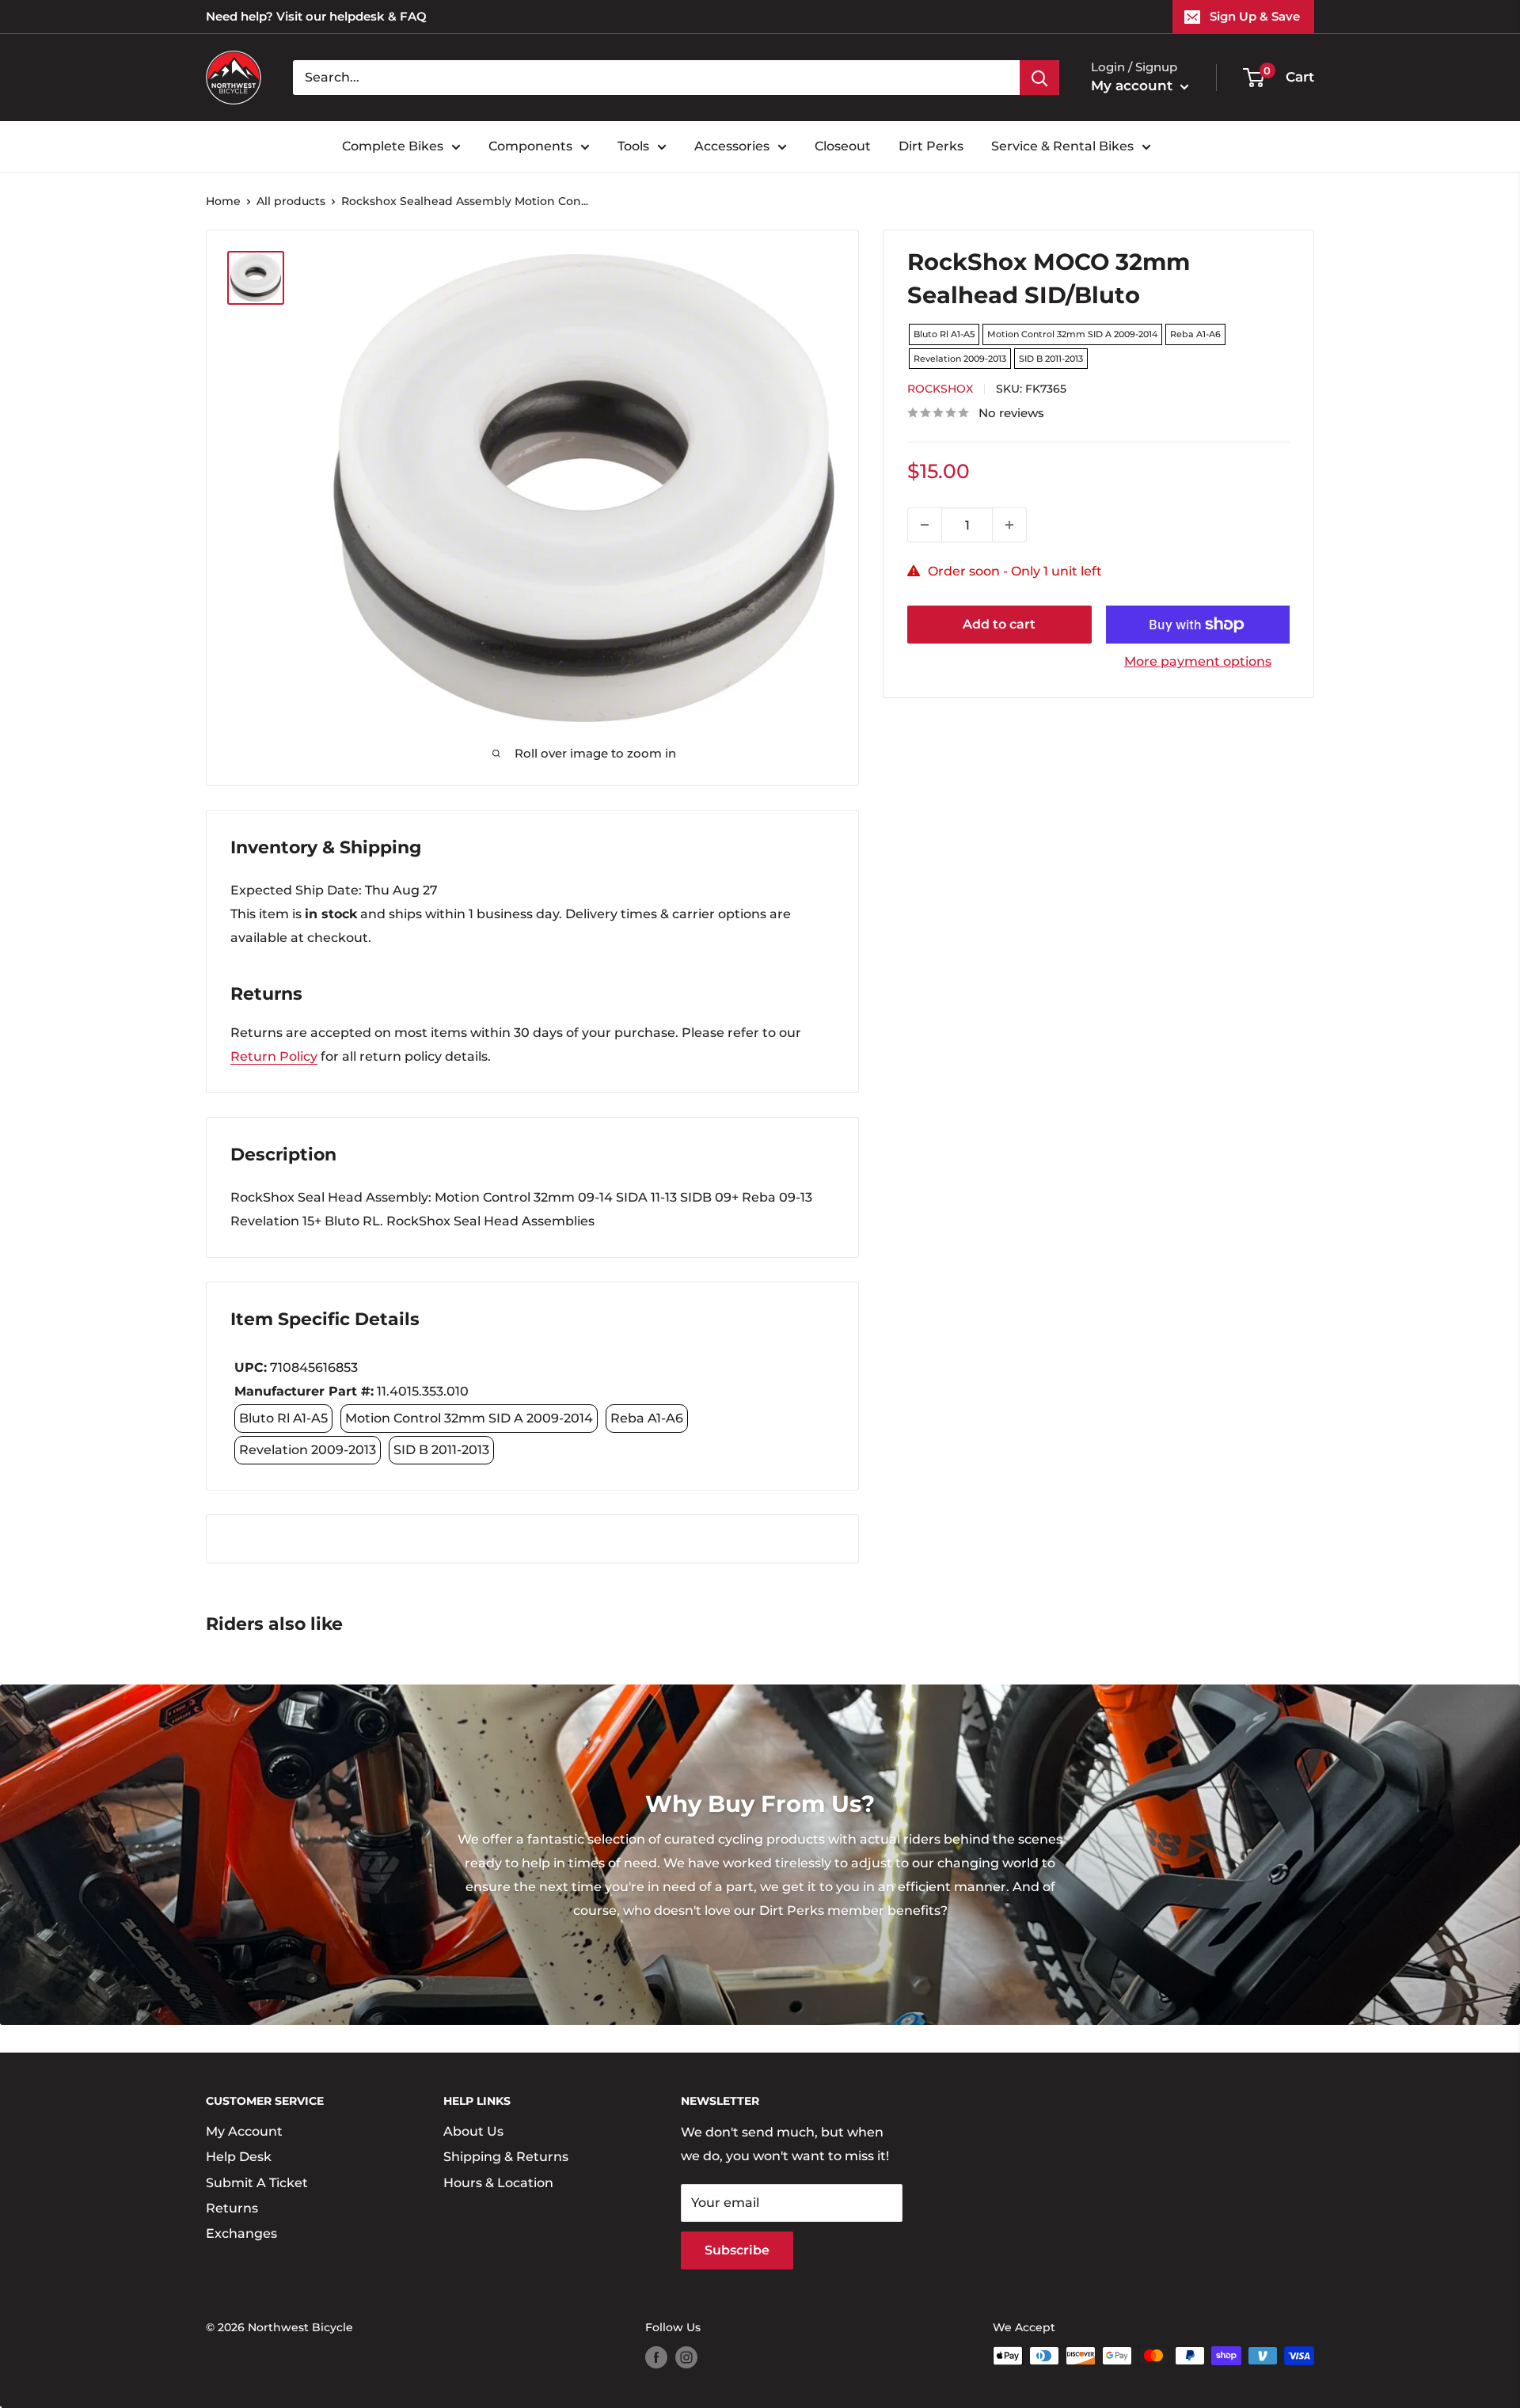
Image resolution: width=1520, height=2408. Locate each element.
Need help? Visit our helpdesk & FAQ (316, 16)
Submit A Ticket (257, 2183)
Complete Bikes (393, 146)
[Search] (1039, 78)
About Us (473, 2131)
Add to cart (999, 624)
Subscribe (737, 2250)
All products (291, 201)
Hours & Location (498, 2183)
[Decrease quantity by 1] (925, 525)
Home (223, 201)
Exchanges (241, 2233)
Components (530, 146)
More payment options (1198, 661)
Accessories (732, 146)
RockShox (940, 389)
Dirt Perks (931, 146)
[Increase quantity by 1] (1009, 525)
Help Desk (239, 2157)
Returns (232, 2208)
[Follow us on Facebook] (656, 2357)
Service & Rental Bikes (1062, 146)
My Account (244, 2131)
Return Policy (274, 1056)
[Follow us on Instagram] (686, 2357)
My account (1134, 85)
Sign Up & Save (1255, 16)
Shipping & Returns (506, 2157)
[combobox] (656, 78)
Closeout (843, 146)
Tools (633, 146)
